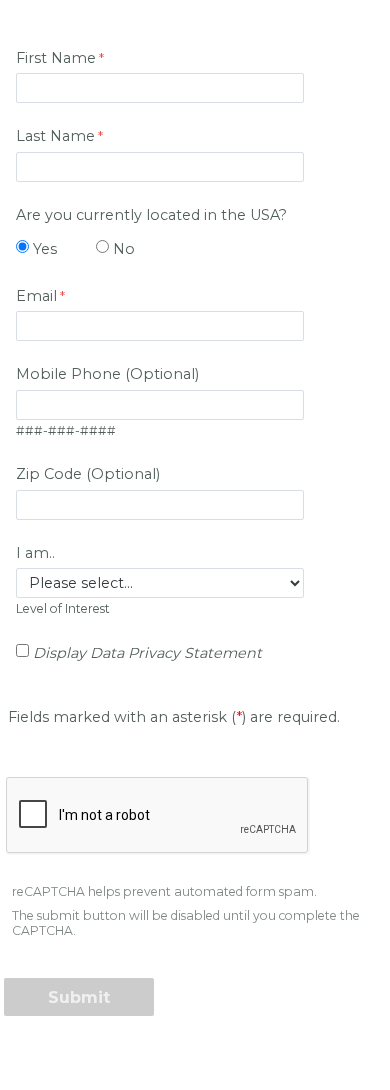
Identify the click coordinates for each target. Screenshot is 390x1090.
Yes (45, 249)
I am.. (35, 553)
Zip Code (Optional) (88, 474)
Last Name (55, 136)
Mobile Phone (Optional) (107, 374)
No (124, 249)
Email (36, 296)
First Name (56, 58)
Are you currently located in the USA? (151, 215)
